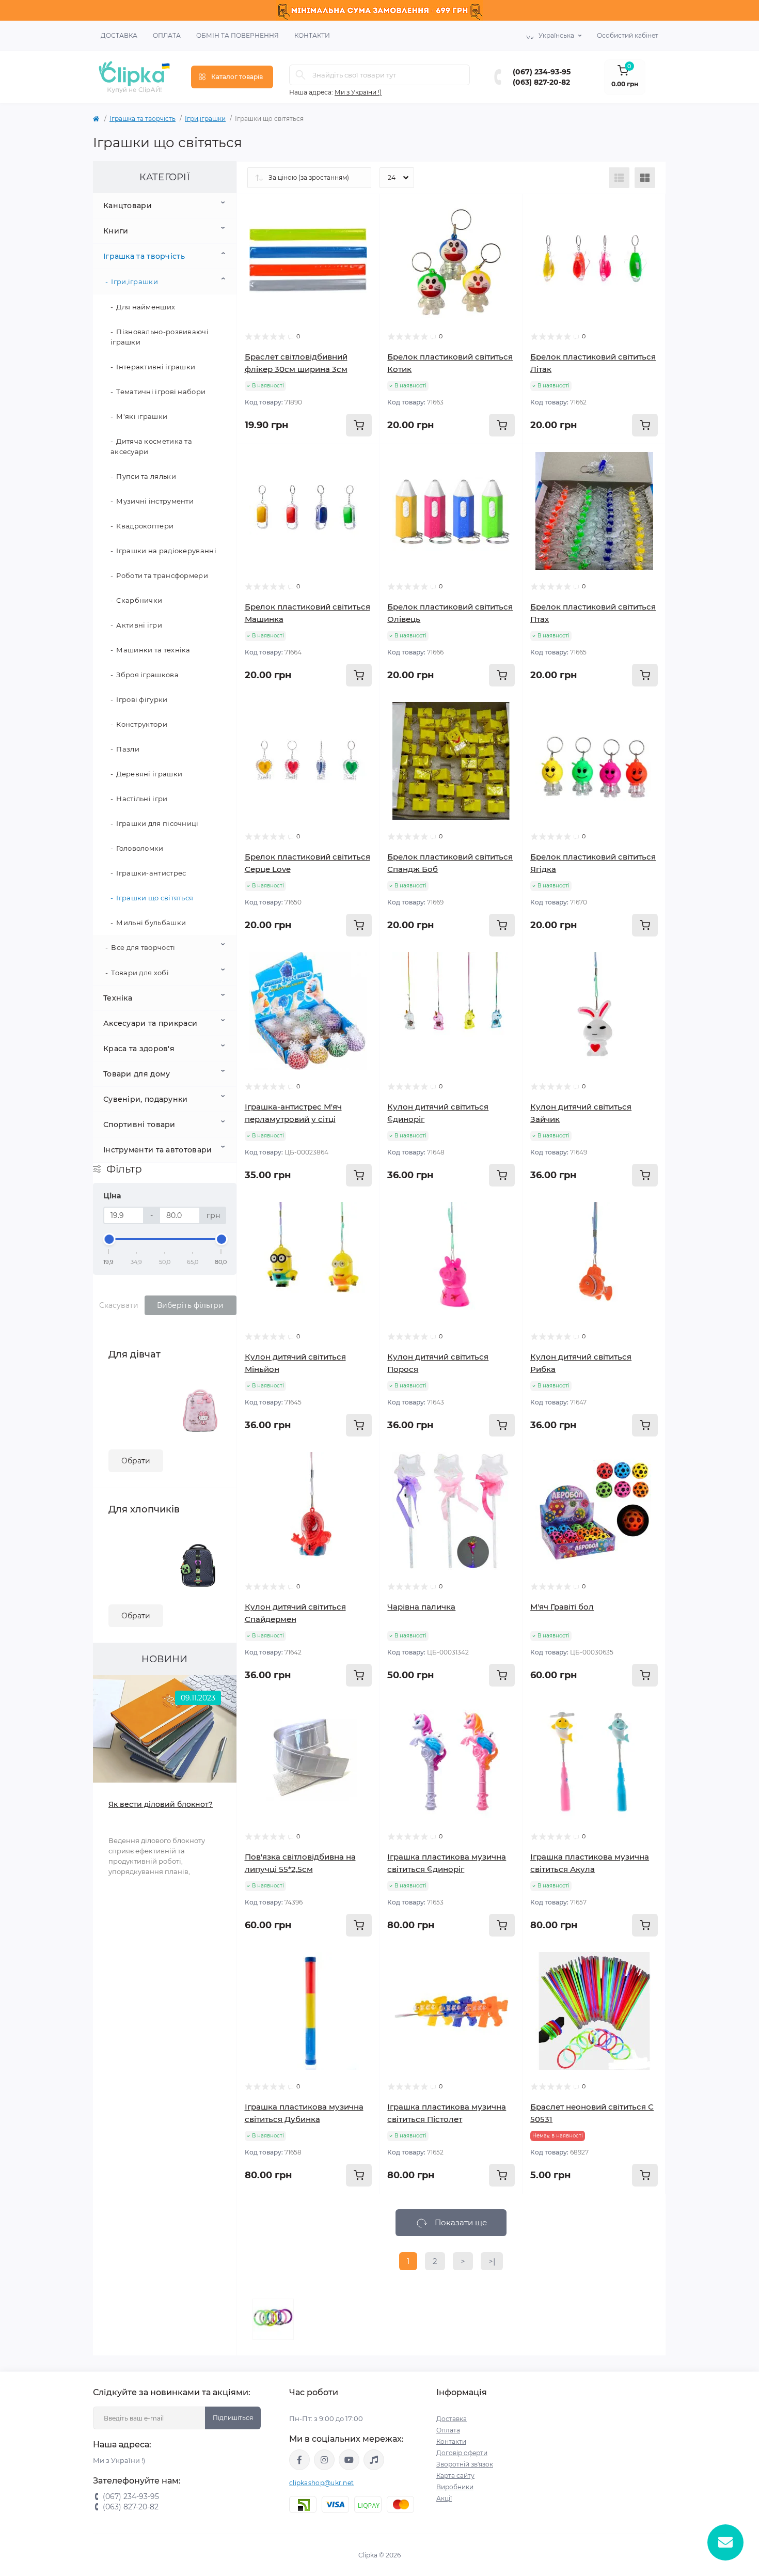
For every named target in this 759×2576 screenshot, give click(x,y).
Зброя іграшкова (147, 675)
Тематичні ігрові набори (161, 392)
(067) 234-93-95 (542, 72)
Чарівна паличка (421, 1607)
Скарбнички (139, 600)
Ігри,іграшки (205, 119)
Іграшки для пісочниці (157, 823)
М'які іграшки (142, 416)
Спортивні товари (139, 1125)
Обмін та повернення (238, 35)
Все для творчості (143, 947)
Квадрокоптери (145, 526)
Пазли (128, 749)
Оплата (167, 35)
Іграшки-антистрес (151, 873)
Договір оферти (462, 2453)
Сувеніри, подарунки (146, 1099)
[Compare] (356, 257)
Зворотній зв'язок (465, 2464)
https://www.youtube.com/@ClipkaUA (349, 2460)
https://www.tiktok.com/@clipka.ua (374, 2460)
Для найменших (146, 307)
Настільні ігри (142, 799)
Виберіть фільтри (190, 1305)
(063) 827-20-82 (541, 82)
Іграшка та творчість (143, 119)
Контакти (312, 35)
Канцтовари (128, 206)
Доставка (119, 35)
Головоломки (140, 848)
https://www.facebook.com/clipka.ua (299, 2460)
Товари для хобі (140, 973)
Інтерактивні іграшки (156, 367)
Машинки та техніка (153, 650)
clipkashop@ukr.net (321, 2483)
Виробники (455, 2487)
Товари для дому (137, 1074)
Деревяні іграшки (149, 774)
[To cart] (359, 425)
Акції (444, 2498)
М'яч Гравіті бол (562, 1607)
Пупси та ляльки (146, 476)
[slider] (109, 1239)
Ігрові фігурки (142, 699)
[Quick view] (356, 217)
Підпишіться (233, 2418)
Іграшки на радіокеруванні (166, 551)
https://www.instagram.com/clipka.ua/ (324, 2460)
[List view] (619, 178)
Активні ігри (139, 625)
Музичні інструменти (155, 501)
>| (492, 2261)
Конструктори (142, 724)
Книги (116, 231)
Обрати (136, 1461)
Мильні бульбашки (151, 923)
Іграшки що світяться (155, 898)
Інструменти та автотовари (158, 1150)
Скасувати (119, 1305)
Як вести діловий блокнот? (161, 1804)
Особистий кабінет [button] (628, 35)
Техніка (118, 998)
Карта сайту (455, 2476)
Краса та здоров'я (139, 1049)
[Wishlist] (356, 237)
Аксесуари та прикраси (150, 1023)
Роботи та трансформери (162, 575)
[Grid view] (645, 178)
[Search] (301, 75)
